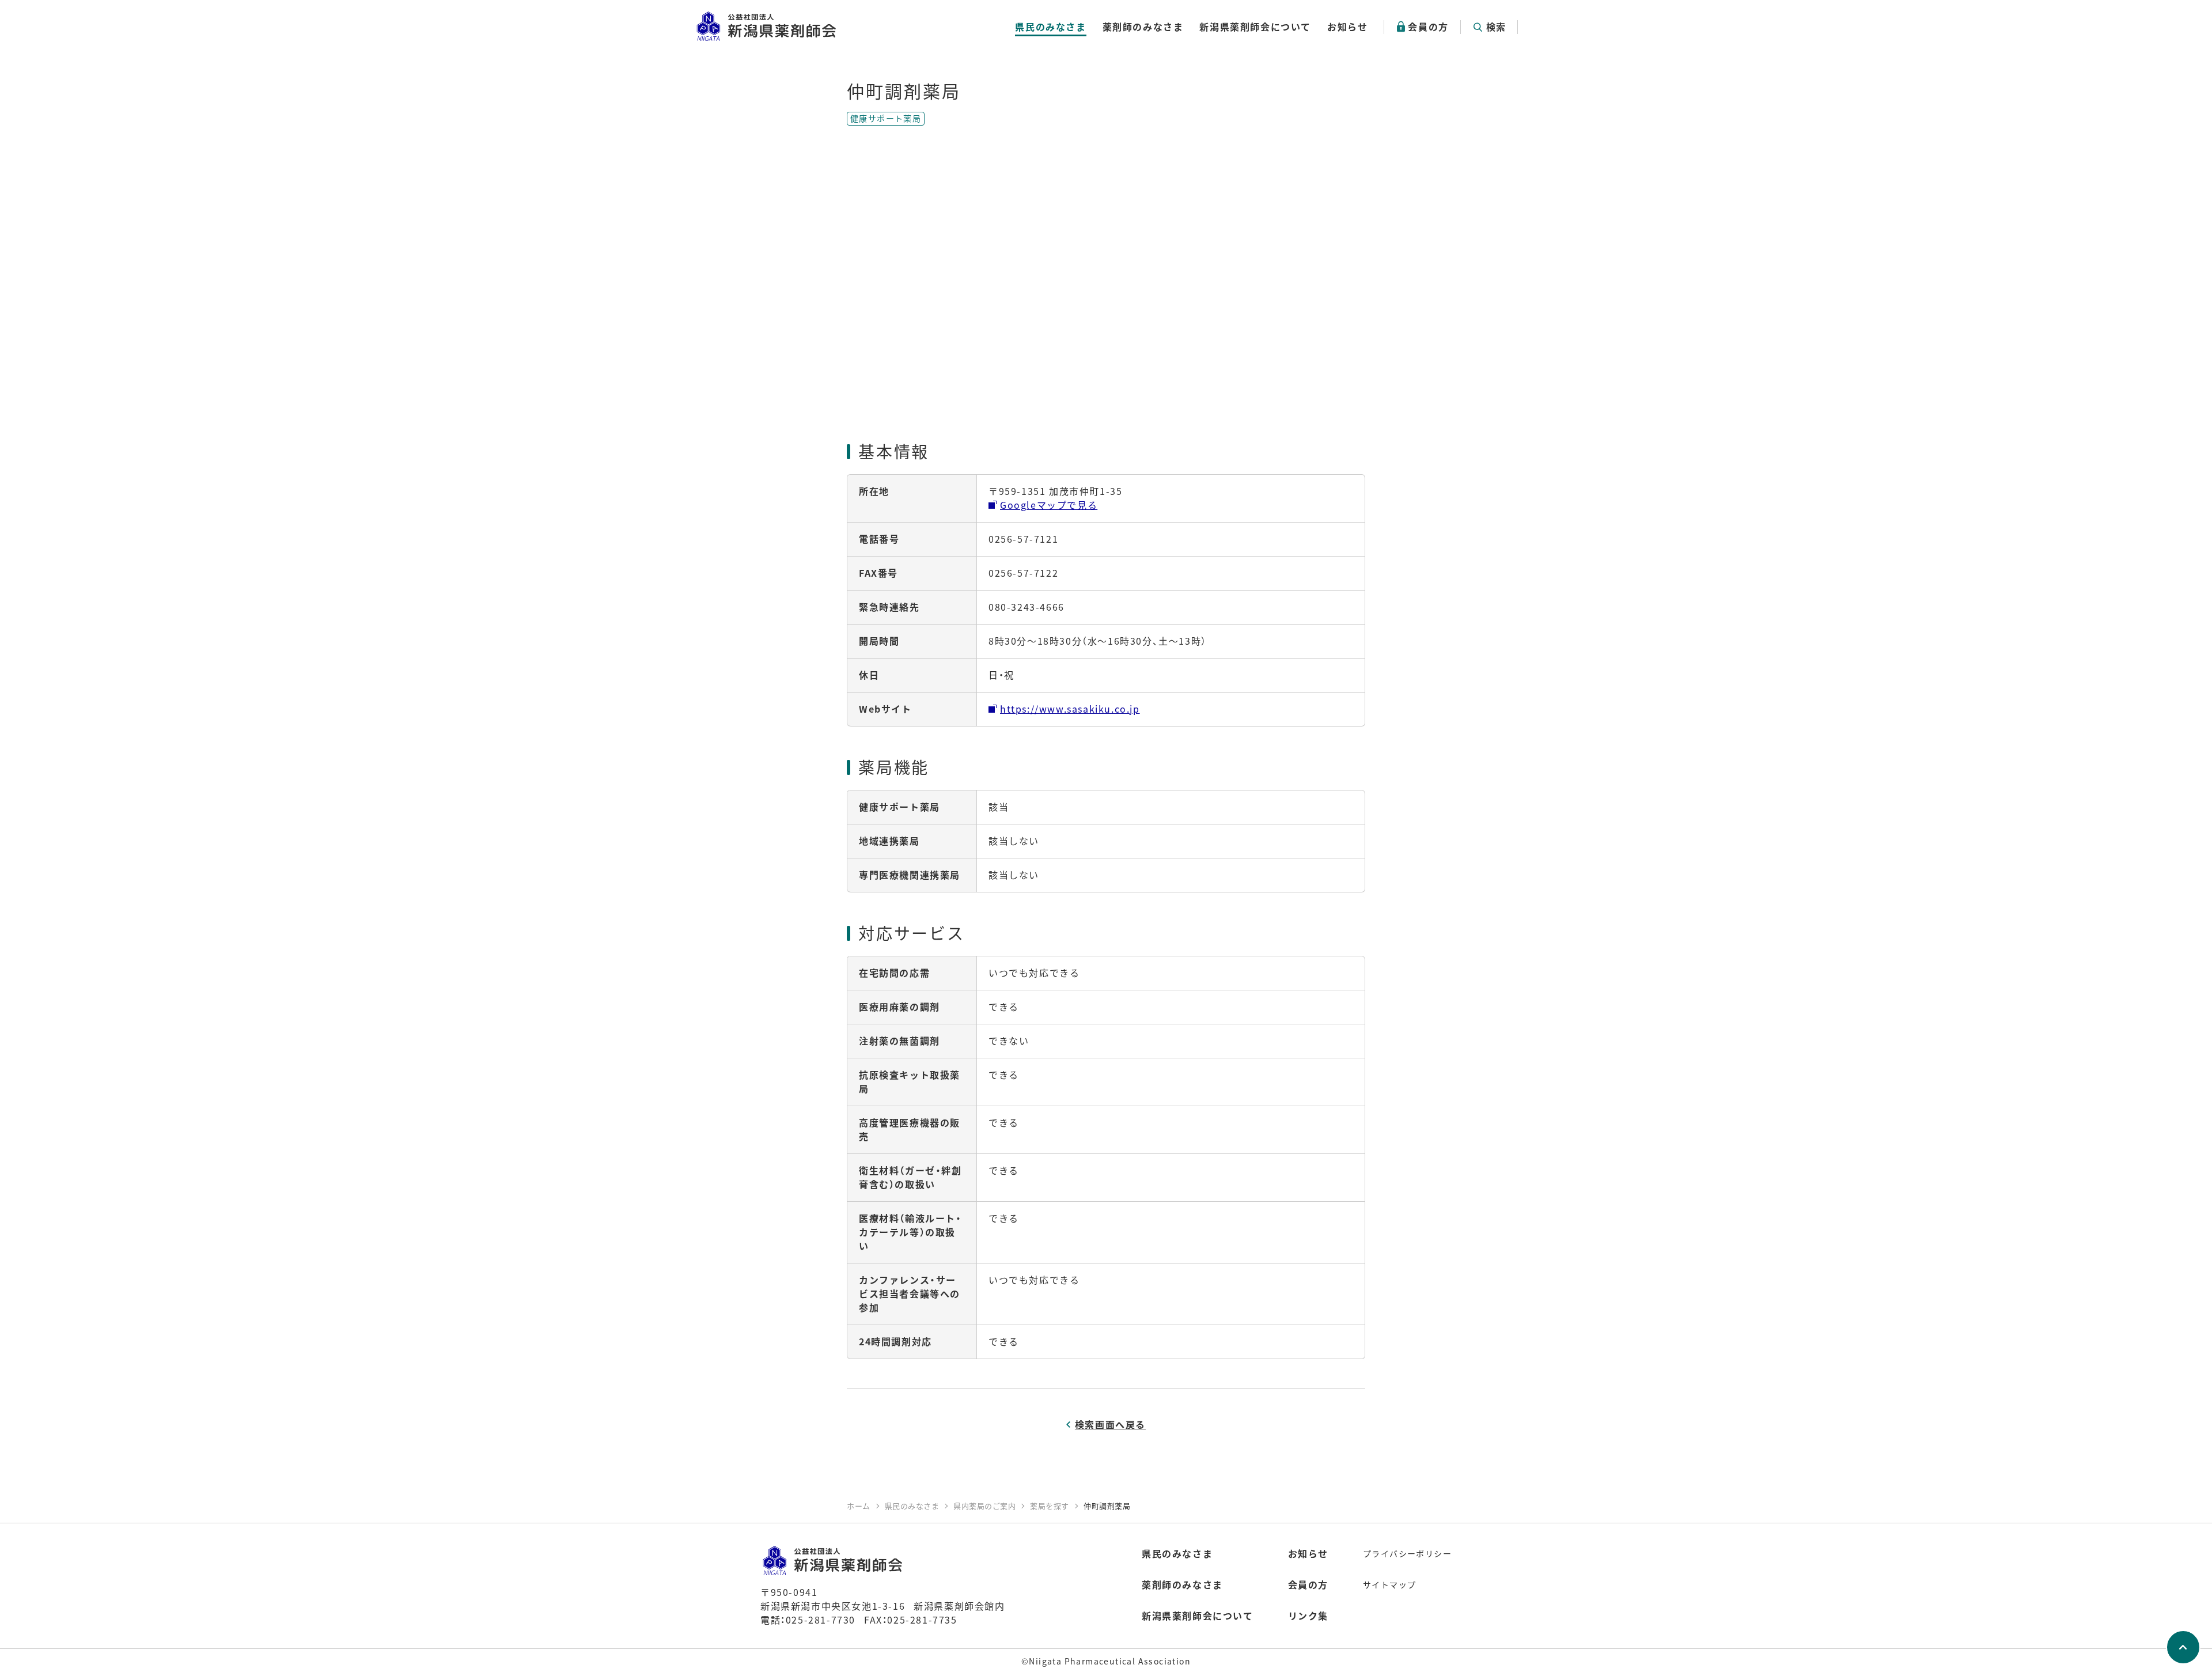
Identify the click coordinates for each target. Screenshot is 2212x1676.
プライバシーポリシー (1407, 1553)
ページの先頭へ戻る (2183, 1647)
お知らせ (1347, 27)
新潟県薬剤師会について (1255, 27)
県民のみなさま (1050, 27)
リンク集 (1308, 1616)
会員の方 (1428, 27)
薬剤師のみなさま (1143, 27)
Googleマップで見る (1049, 505)
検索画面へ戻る (1110, 1424)
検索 (1496, 27)
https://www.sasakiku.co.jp (1070, 709)
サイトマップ (1389, 1584)
